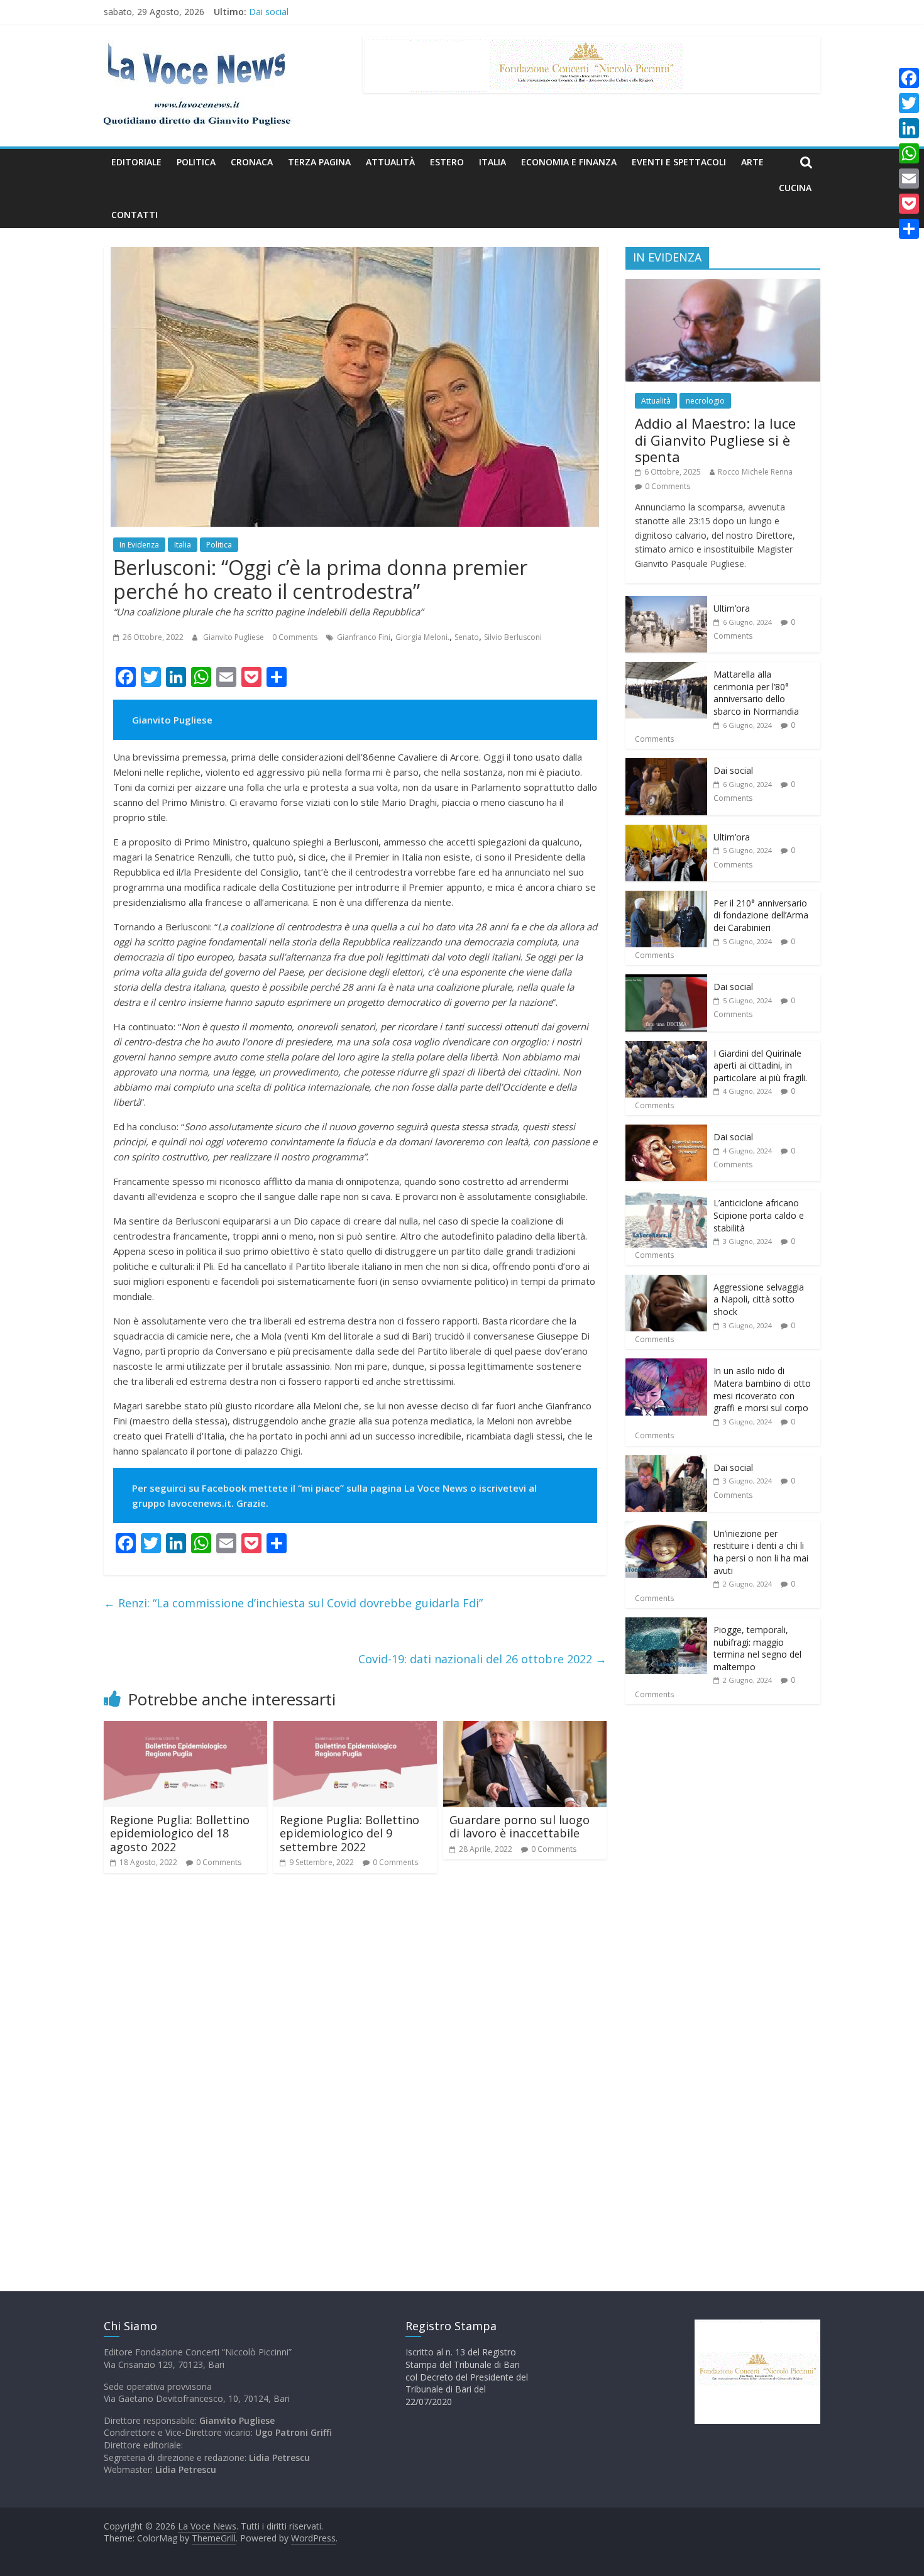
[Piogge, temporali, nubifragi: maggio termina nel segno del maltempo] (666, 1624)
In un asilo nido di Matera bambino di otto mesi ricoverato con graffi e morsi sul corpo (762, 1389)
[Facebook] (909, 78)
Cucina (795, 188)
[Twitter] (909, 103)
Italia (492, 162)
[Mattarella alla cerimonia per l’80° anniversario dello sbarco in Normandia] (666, 669)
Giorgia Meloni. (422, 637)
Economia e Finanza (569, 162)
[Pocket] (909, 204)
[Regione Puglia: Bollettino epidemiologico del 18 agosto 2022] (185, 1729)
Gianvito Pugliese (234, 637)
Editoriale (136, 162)
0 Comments (295, 637)
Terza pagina (319, 162)
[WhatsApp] (909, 153)
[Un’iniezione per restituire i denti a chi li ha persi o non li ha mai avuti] (666, 1528)
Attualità (390, 162)
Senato (467, 637)
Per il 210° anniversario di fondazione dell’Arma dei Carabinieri (761, 915)
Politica (196, 162)
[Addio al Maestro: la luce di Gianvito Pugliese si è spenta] (723, 286)
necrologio (705, 401)
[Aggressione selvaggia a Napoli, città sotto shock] (666, 1281)
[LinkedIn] (909, 128)
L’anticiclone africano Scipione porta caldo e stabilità (759, 1215)
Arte (752, 162)
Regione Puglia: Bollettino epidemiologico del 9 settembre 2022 (349, 1833)
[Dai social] (666, 765)
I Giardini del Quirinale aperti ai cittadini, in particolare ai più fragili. (760, 1065)
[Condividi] (909, 229)
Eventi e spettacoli (679, 162)
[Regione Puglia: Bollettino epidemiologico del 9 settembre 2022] (355, 1729)
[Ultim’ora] (666, 603)
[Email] (909, 179)
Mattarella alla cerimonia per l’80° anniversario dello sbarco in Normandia (756, 693)
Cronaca (252, 162)
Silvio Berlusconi (513, 637)
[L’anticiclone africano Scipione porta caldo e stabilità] (666, 1197)
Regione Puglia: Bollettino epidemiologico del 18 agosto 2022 (180, 1833)
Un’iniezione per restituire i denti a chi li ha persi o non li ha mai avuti (761, 1552)
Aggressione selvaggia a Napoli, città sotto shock (759, 1299)
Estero (447, 162)
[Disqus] (355, 2062)
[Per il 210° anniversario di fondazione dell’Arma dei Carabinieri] (666, 897)
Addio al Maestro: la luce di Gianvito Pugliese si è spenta (715, 440)
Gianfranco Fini (364, 637)
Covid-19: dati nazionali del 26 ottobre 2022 (482, 1659)
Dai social (269, 14)
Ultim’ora (732, 608)
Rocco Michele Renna (755, 472)
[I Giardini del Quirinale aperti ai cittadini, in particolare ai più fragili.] (666, 1048)
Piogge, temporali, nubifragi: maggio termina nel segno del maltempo (757, 1648)
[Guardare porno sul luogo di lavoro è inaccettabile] (525, 1729)
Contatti (135, 215)
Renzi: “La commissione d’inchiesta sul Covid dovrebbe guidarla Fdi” (293, 1603)
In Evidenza (139, 545)
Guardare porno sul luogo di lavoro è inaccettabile (520, 1827)
